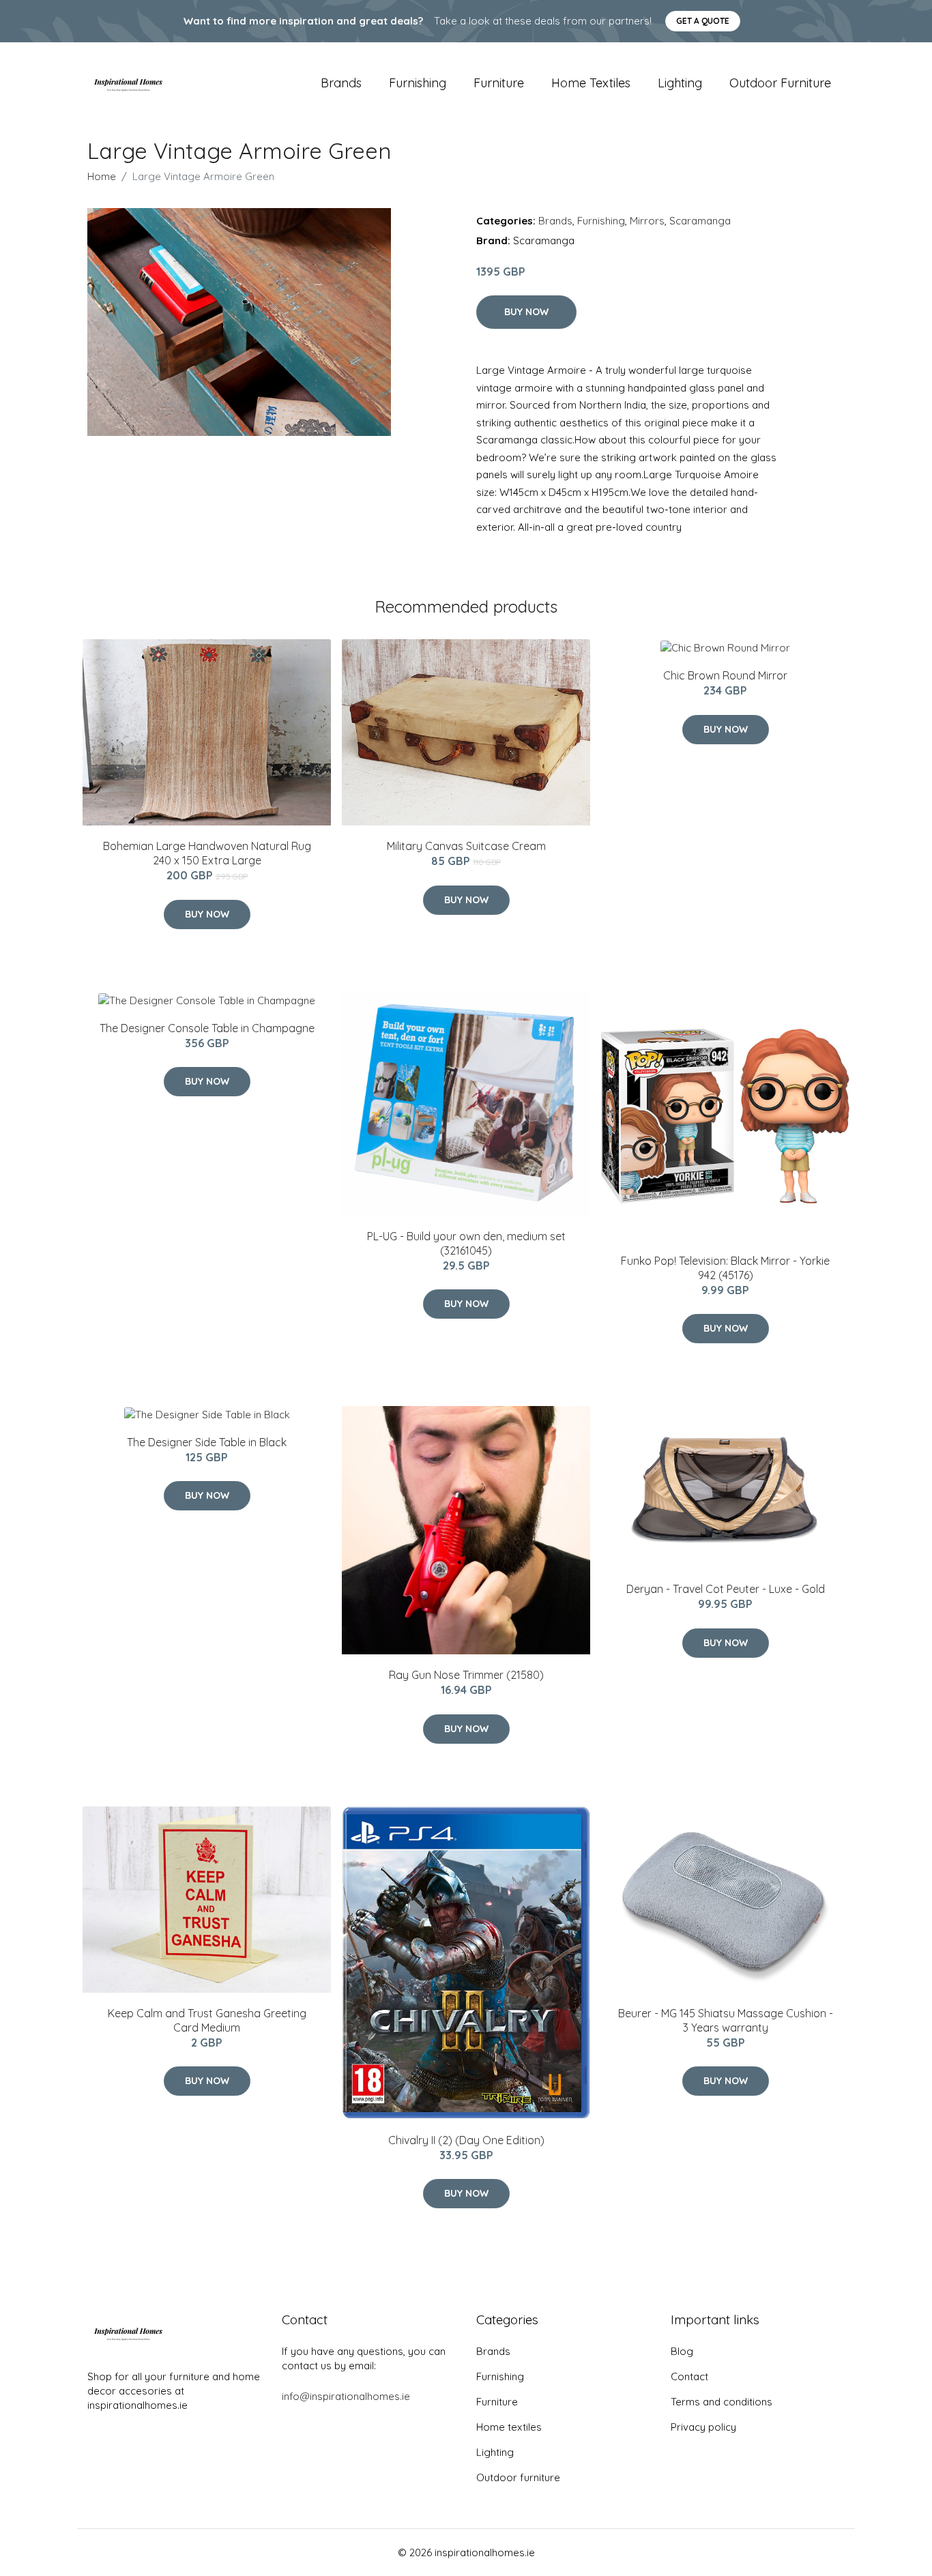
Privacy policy (703, 2427)
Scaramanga (700, 221)
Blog (682, 2351)
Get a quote (703, 21)
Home (102, 176)
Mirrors (647, 221)
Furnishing (418, 83)
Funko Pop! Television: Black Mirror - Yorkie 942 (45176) (725, 1268)
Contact (689, 2376)
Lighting (680, 83)
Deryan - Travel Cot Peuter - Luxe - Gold (726, 1589)
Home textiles (591, 83)
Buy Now (526, 312)
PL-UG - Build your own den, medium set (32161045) (466, 1243)
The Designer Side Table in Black (207, 1442)
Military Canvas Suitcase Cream (466, 846)
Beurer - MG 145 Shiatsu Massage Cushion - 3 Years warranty (726, 2020)
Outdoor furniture (780, 83)
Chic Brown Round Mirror (725, 675)
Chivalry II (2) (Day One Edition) (466, 2140)
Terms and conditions (722, 2402)
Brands (341, 83)
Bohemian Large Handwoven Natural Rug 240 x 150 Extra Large (207, 853)
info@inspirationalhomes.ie (346, 2396)
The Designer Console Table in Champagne (207, 1028)
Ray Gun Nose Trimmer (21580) (466, 1675)
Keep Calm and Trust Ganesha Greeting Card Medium (207, 2020)
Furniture (499, 83)
